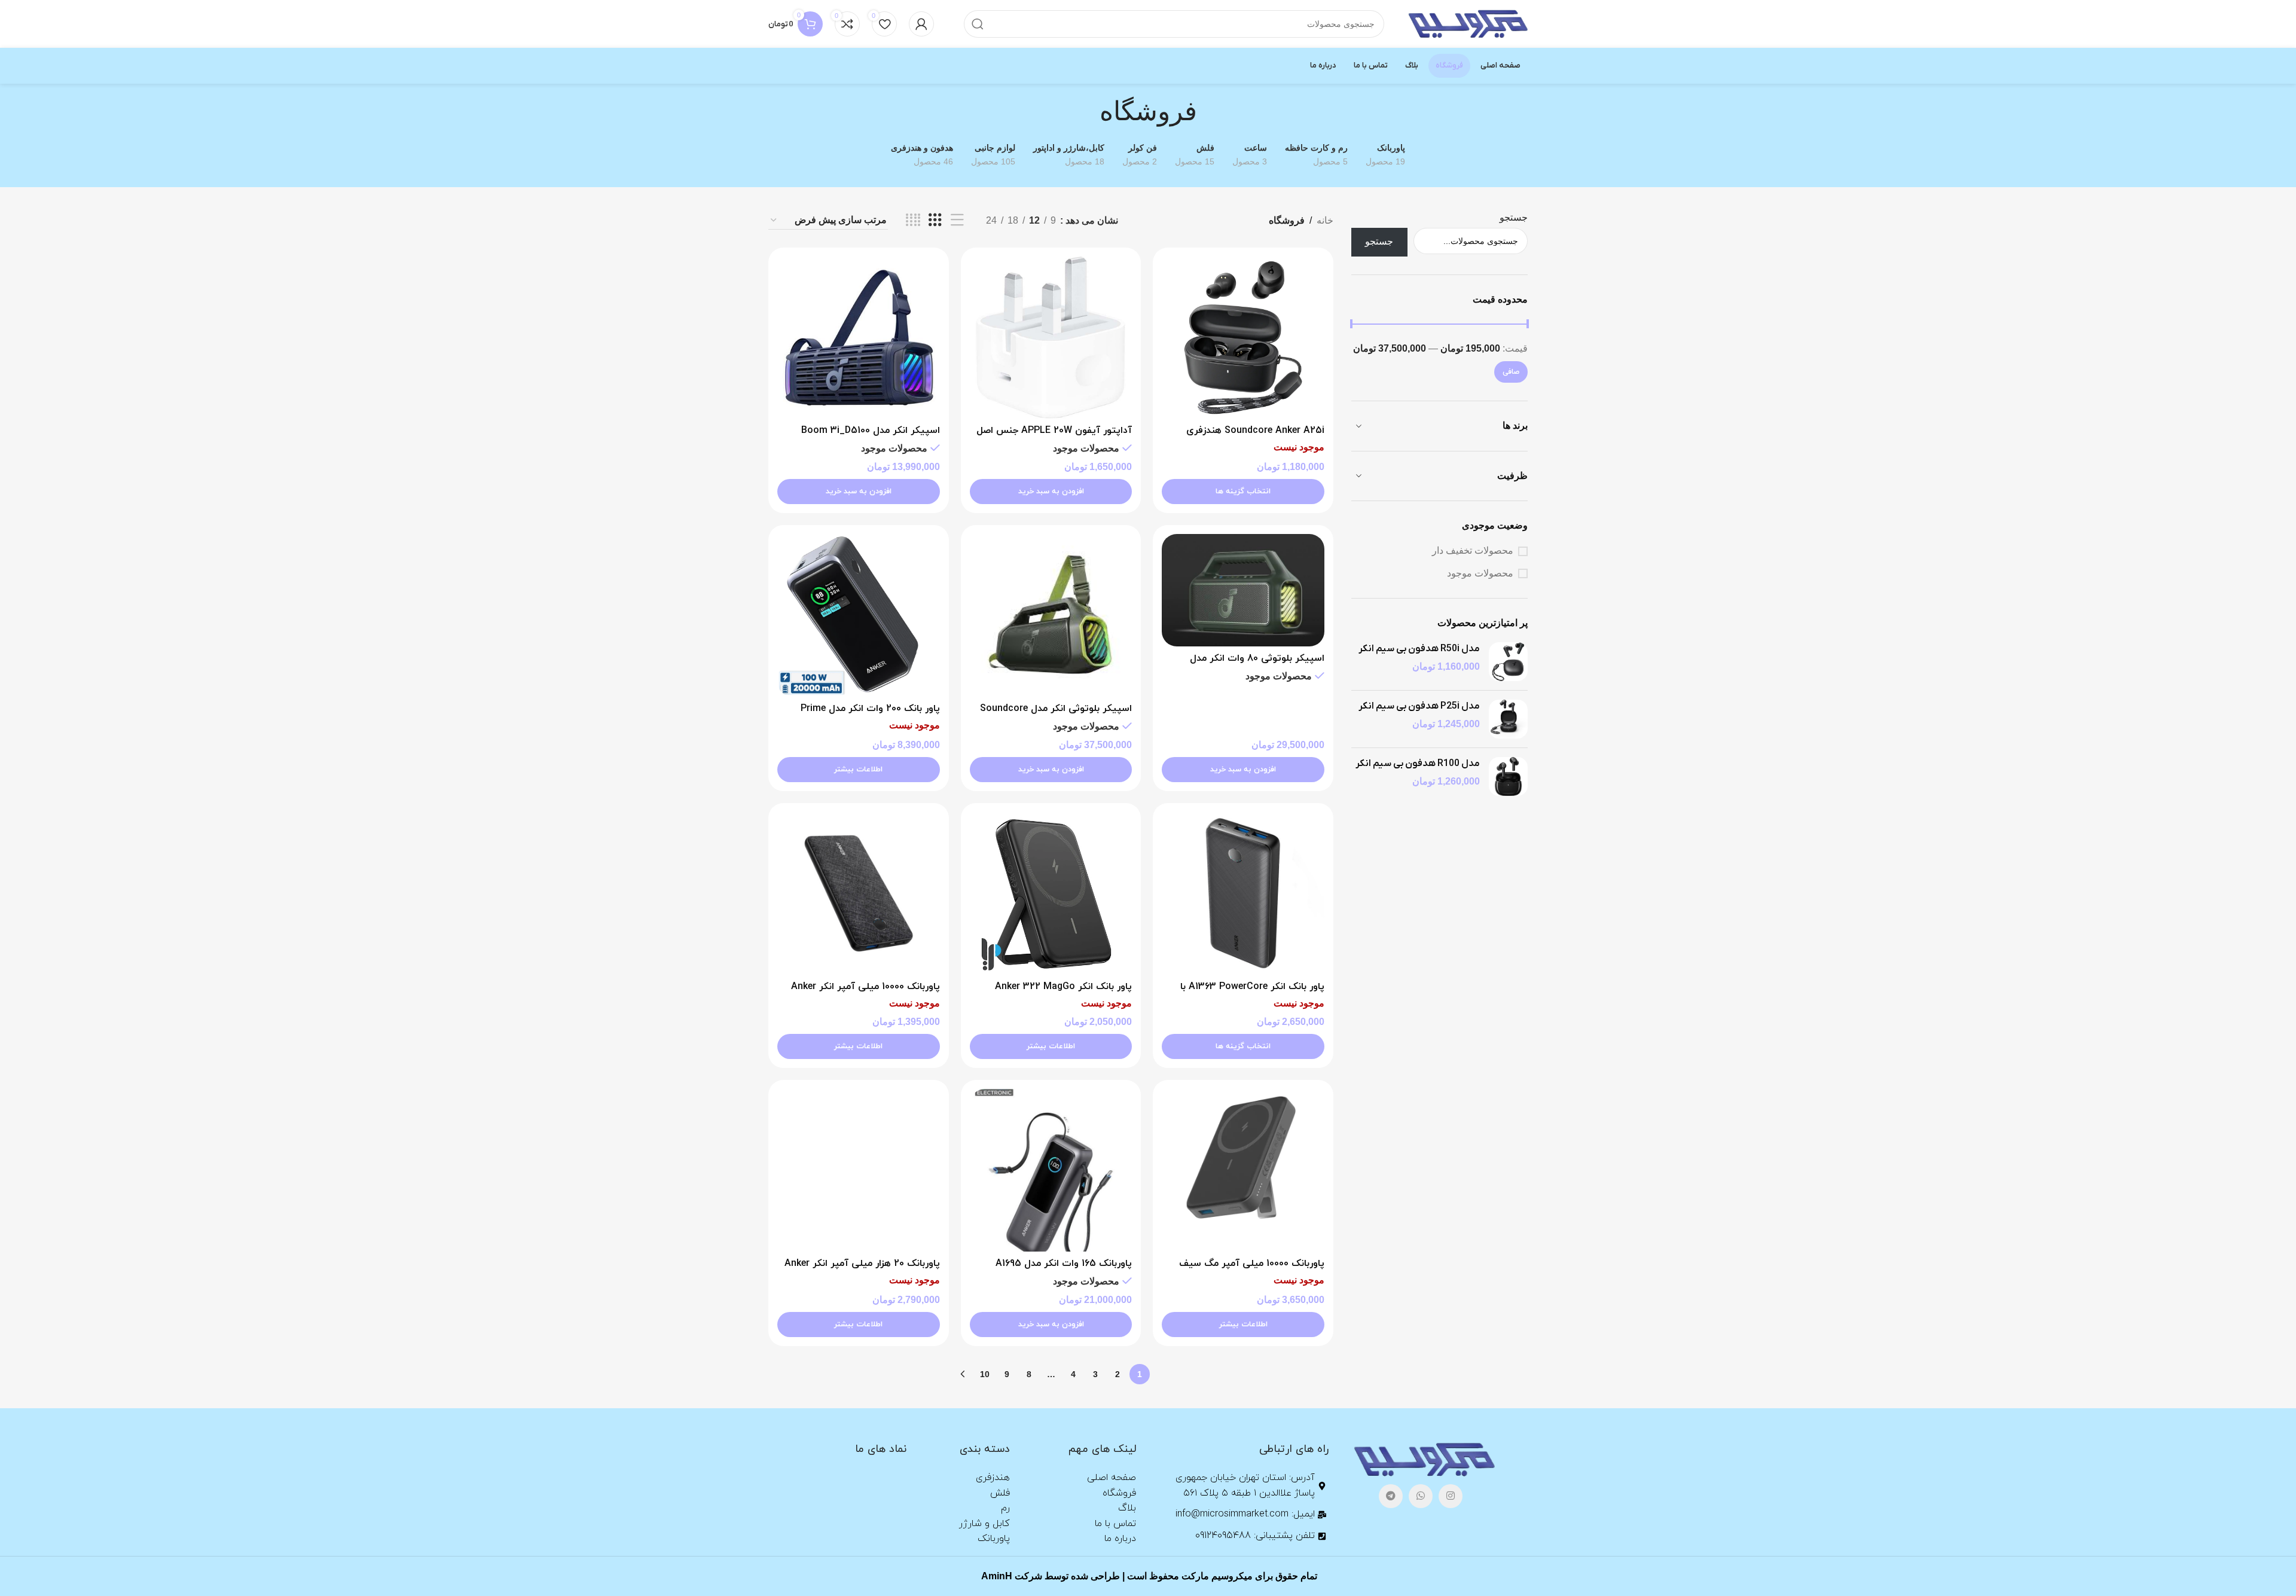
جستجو (1514, 217)
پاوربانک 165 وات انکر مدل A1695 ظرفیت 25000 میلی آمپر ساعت (1064, 1270)
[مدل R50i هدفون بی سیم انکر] (1508, 662)
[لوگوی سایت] (1468, 23)
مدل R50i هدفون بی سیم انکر (1419, 649)
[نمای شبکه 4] (913, 220)
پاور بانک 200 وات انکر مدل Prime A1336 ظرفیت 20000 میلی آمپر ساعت (859, 715)
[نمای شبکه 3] (935, 220)
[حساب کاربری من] (921, 24)
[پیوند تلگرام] (1391, 1496)
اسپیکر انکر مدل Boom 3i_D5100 (871, 431)
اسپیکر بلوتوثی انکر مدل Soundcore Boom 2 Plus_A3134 (1056, 715)
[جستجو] (978, 24)
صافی (1511, 372)
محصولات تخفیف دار (1473, 550)
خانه (1325, 220)
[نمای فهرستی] (957, 220)
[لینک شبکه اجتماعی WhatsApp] (1421, 1496)
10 (985, 1374)
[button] (1051, 492)
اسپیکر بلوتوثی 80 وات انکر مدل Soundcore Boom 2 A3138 (1257, 665)
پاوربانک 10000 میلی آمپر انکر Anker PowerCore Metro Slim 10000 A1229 (863, 993)
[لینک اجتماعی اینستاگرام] (1451, 1496)
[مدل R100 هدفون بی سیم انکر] (1508, 776)
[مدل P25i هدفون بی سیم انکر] (1508, 719)
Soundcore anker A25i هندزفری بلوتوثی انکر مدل (1255, 437)
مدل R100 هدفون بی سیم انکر (1418, 764)
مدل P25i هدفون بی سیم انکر (1419, 706)
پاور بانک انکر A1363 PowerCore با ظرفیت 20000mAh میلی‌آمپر (1252, 993)
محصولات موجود (1480, 573)
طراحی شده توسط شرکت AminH (1049, 1576)
